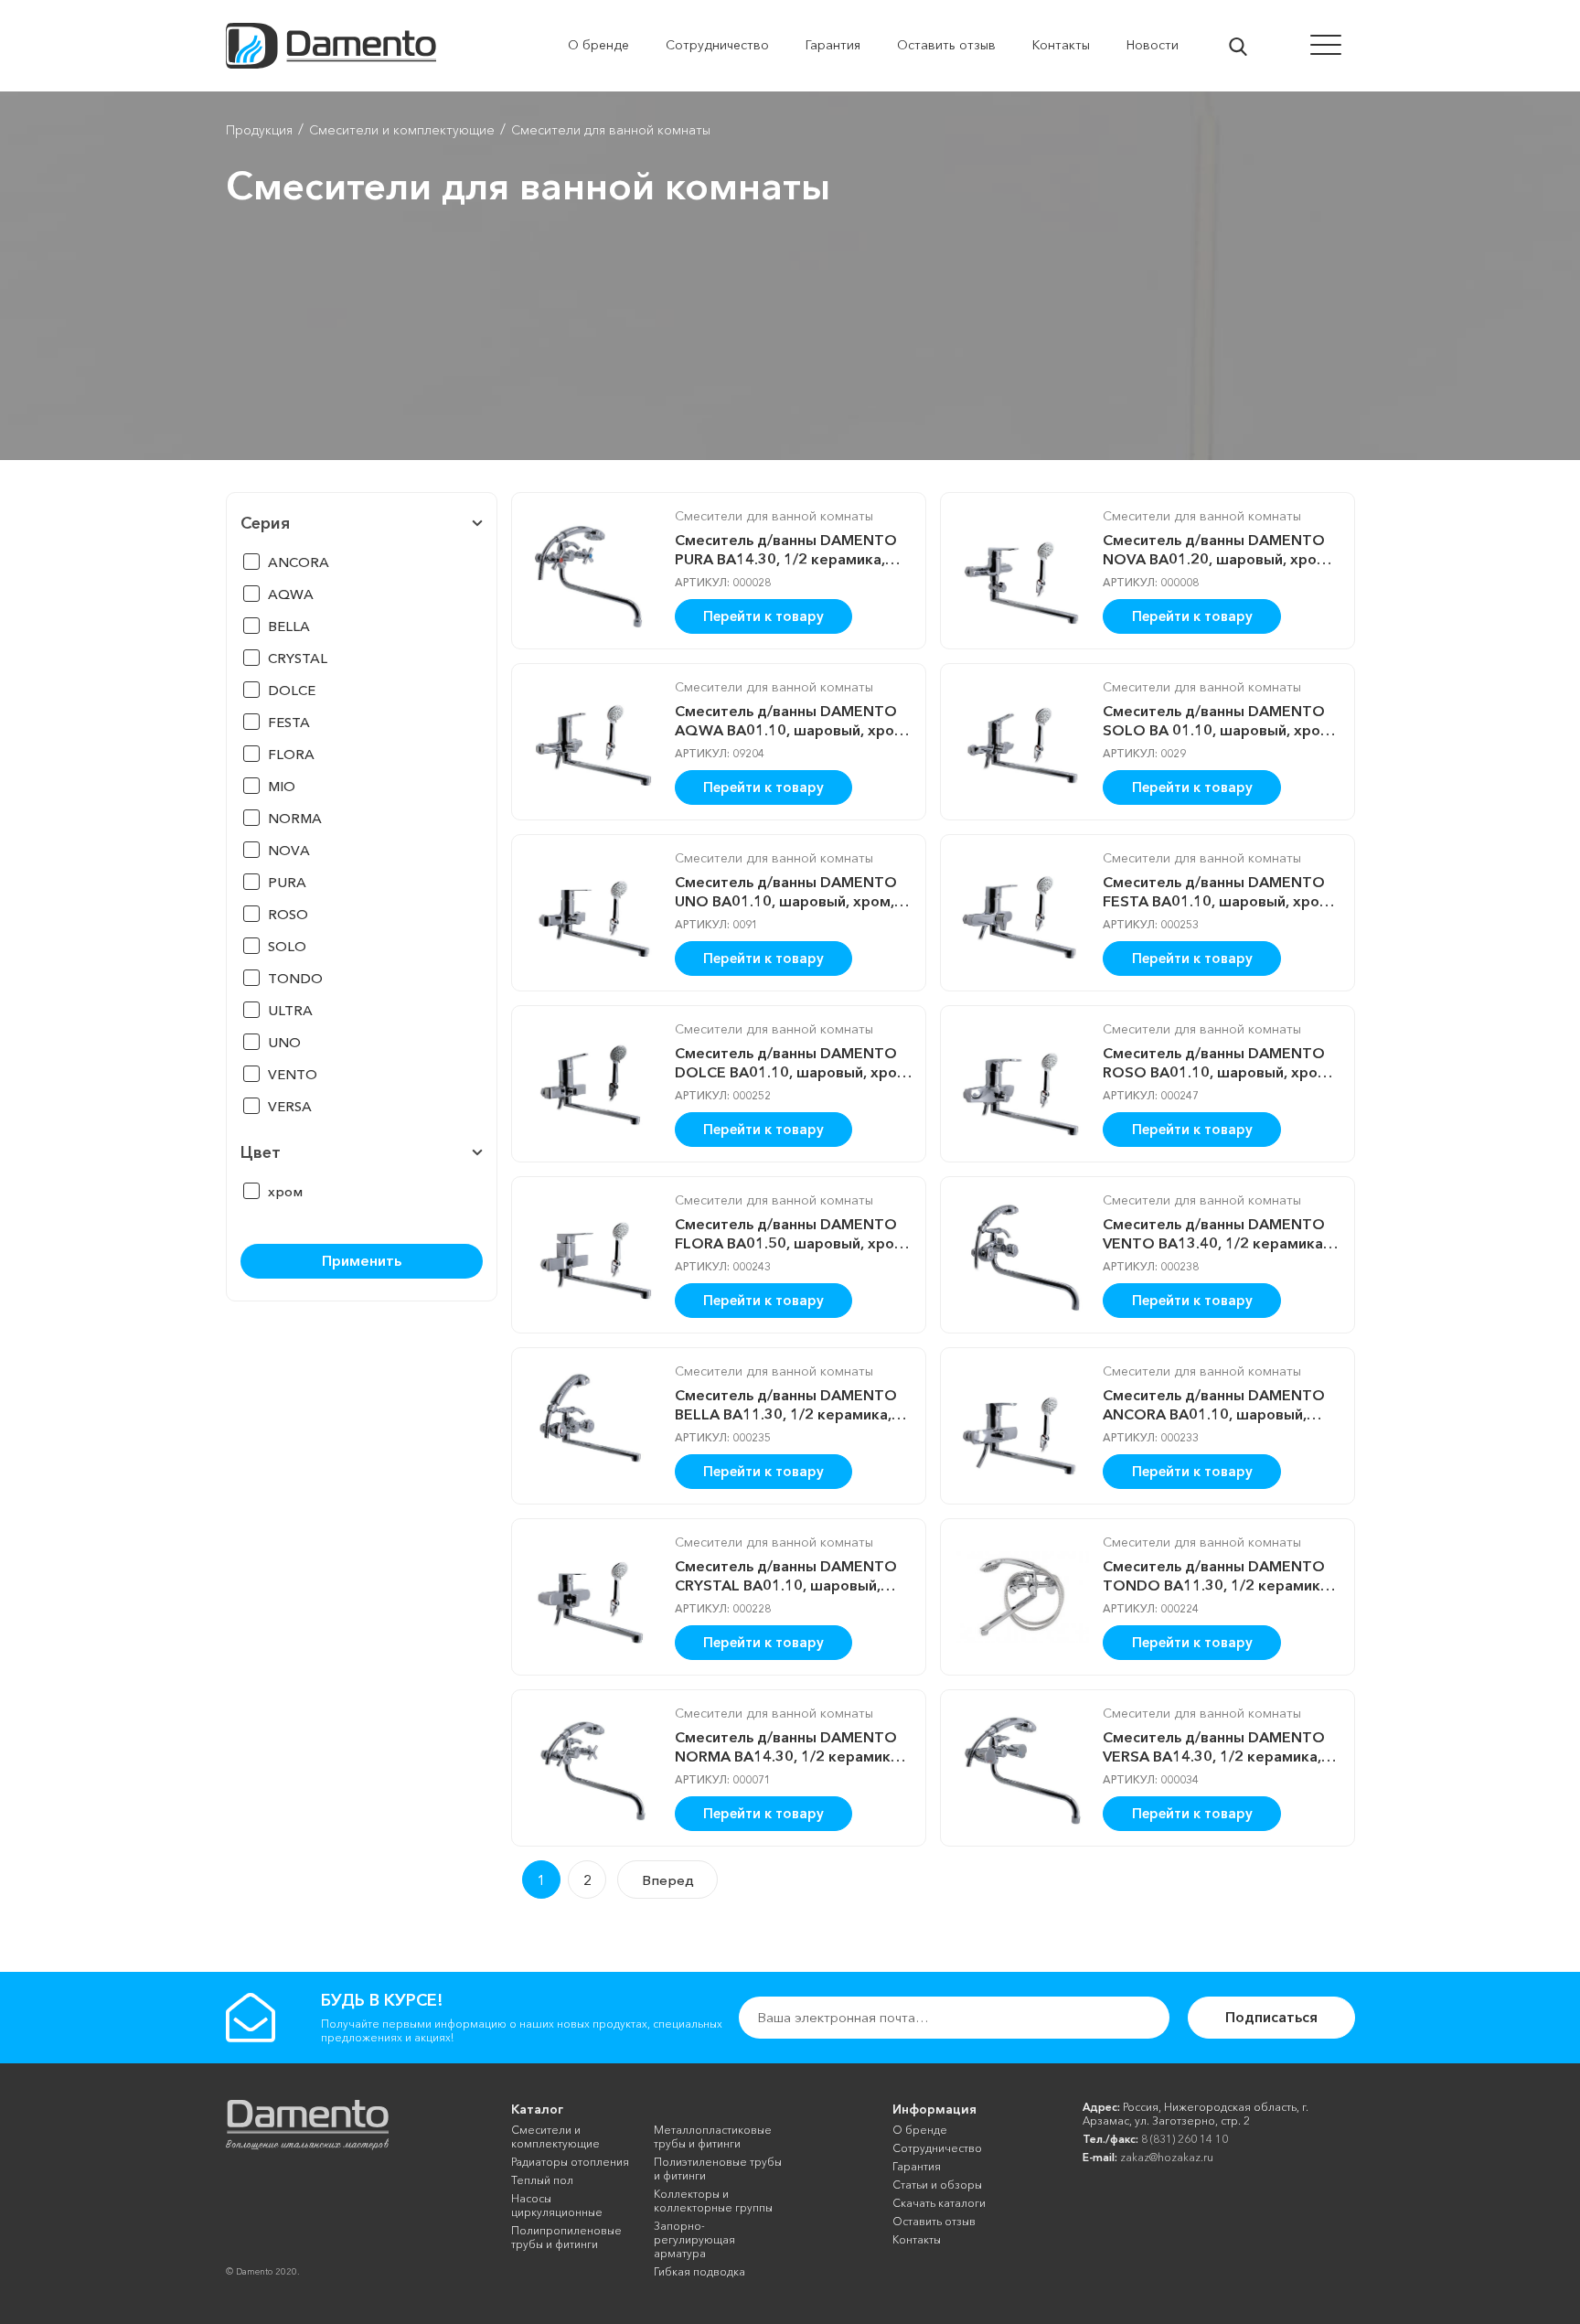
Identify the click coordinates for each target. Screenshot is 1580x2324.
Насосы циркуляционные (557, 2205)
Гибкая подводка (699, 2271)
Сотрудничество (937, 2148)
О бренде (920, 2130)
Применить (362, 1260)
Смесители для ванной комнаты (774, 516)
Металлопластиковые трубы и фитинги (713, 2137)
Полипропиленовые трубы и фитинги (566, 2237)
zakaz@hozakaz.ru (1167, 2157)
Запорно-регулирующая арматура (694, 2239)
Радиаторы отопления (570, 2162)
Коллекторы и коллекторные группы (713, 2201)
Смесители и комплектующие (555, 2137)
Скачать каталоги (939, 2203)
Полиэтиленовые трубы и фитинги (718, 2169)
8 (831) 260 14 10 (1185, 2139)
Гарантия (917, 2166)
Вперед (668, 1880)
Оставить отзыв (934, 2221)
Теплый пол (542, 2180)
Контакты (917, 2239)
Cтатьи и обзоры (937, 2185)
